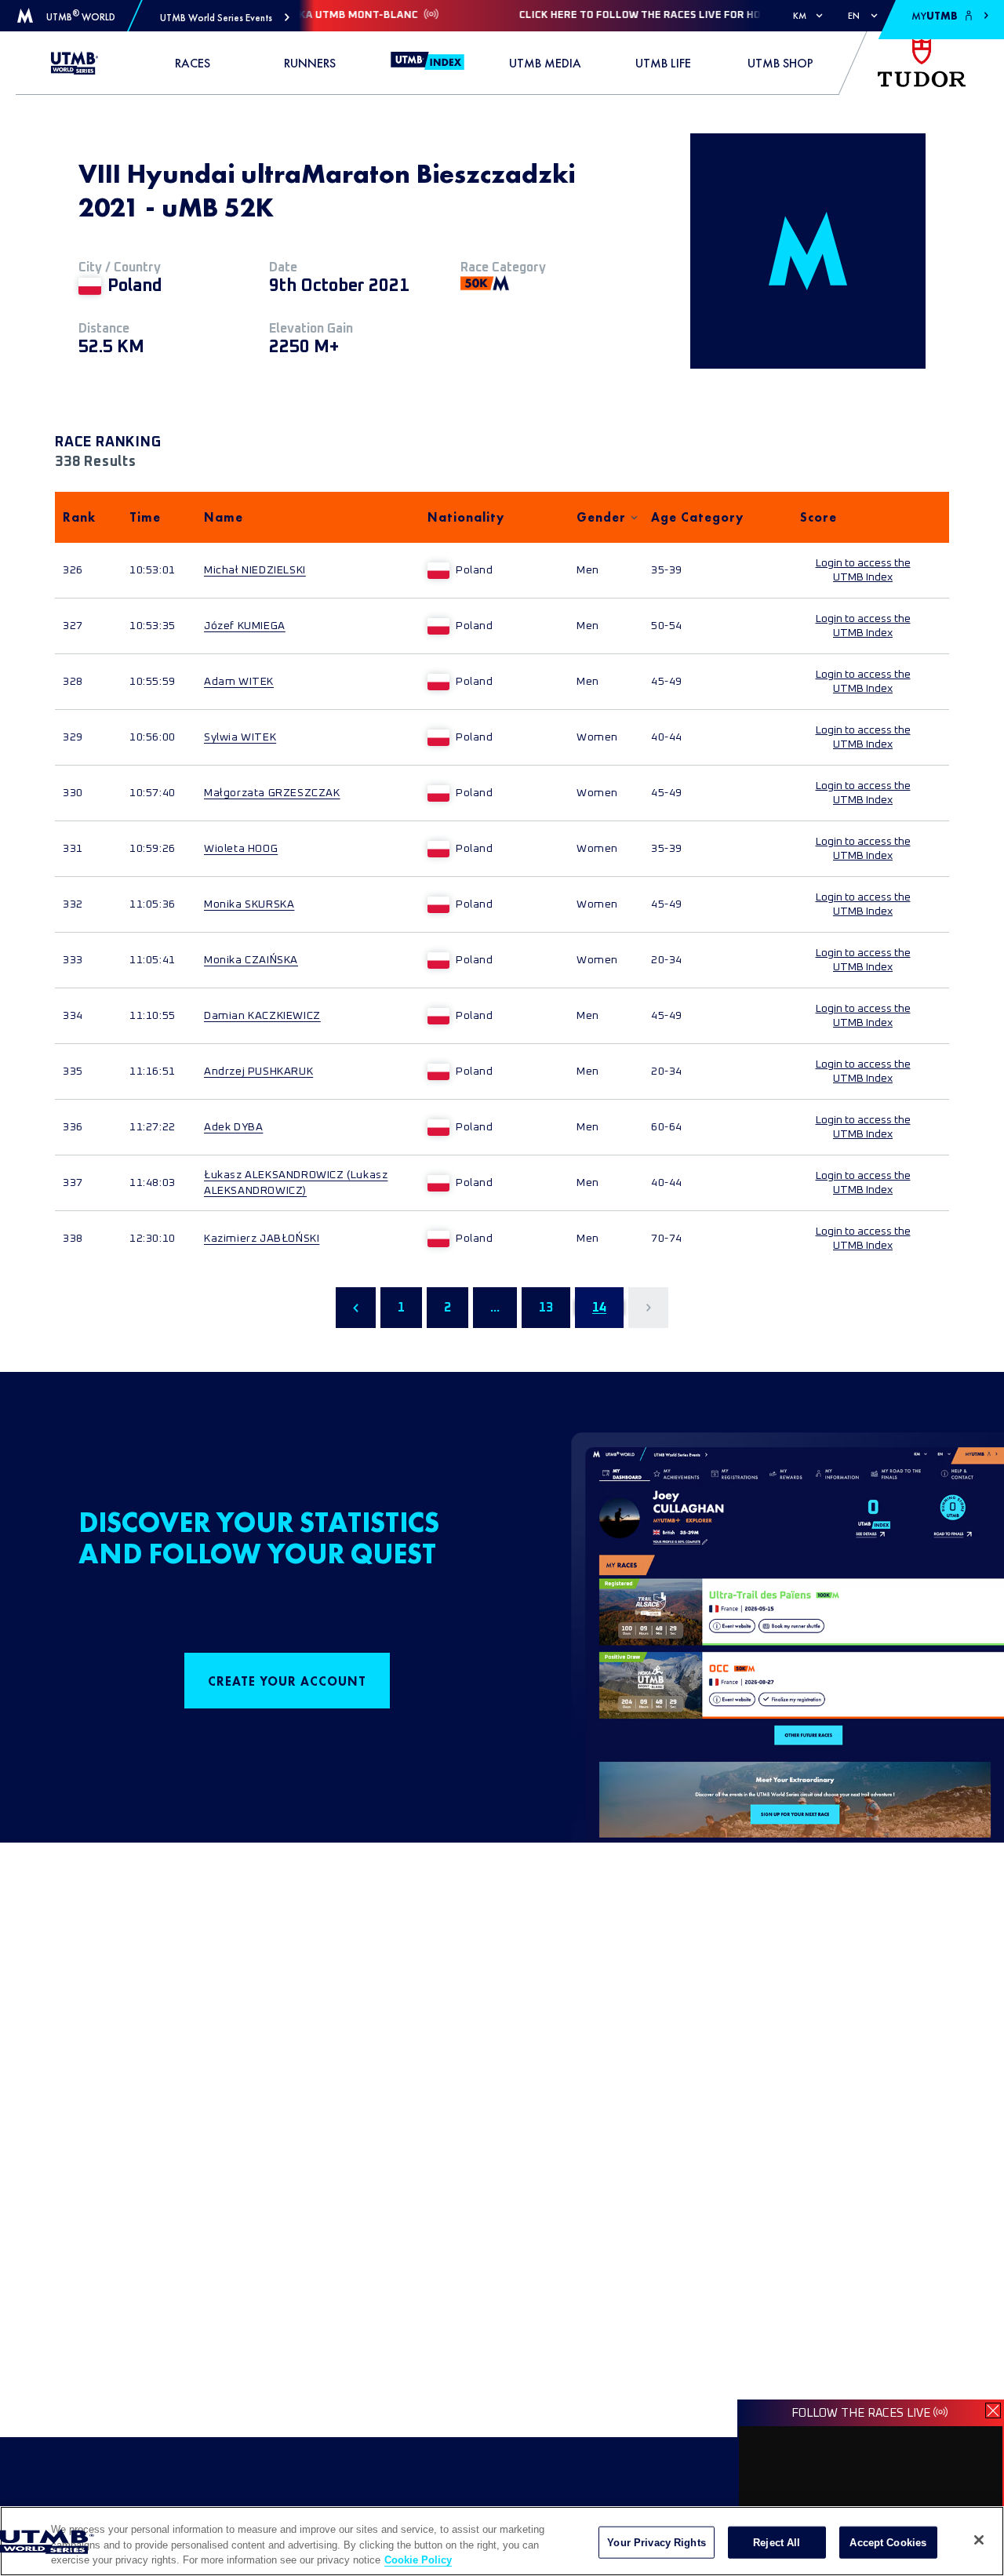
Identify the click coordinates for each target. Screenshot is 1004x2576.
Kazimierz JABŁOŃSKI (262, 1239)
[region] (502, 2541)
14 (599, 1308)
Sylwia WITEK (240, 737)
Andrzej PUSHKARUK (258, 1072)
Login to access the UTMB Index (863, 570)
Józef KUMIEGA (245, 626)
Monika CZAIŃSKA (251, 960)
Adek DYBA (233, 1127)
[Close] (979, 2540)
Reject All (777, 2542)
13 (546, 1308)
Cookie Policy (418, 2560)
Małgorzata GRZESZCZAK (272, 793)
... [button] (495, 1308)
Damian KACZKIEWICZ (262, 1016)
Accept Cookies (888, 2542)
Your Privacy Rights (656, 2542)
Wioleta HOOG (241, 849)
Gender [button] (601, 517)
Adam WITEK (239, 682)
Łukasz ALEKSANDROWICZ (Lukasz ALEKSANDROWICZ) (296, 1183)
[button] (225, 18)
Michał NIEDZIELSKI (255, 570)
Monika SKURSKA (249, 904)
